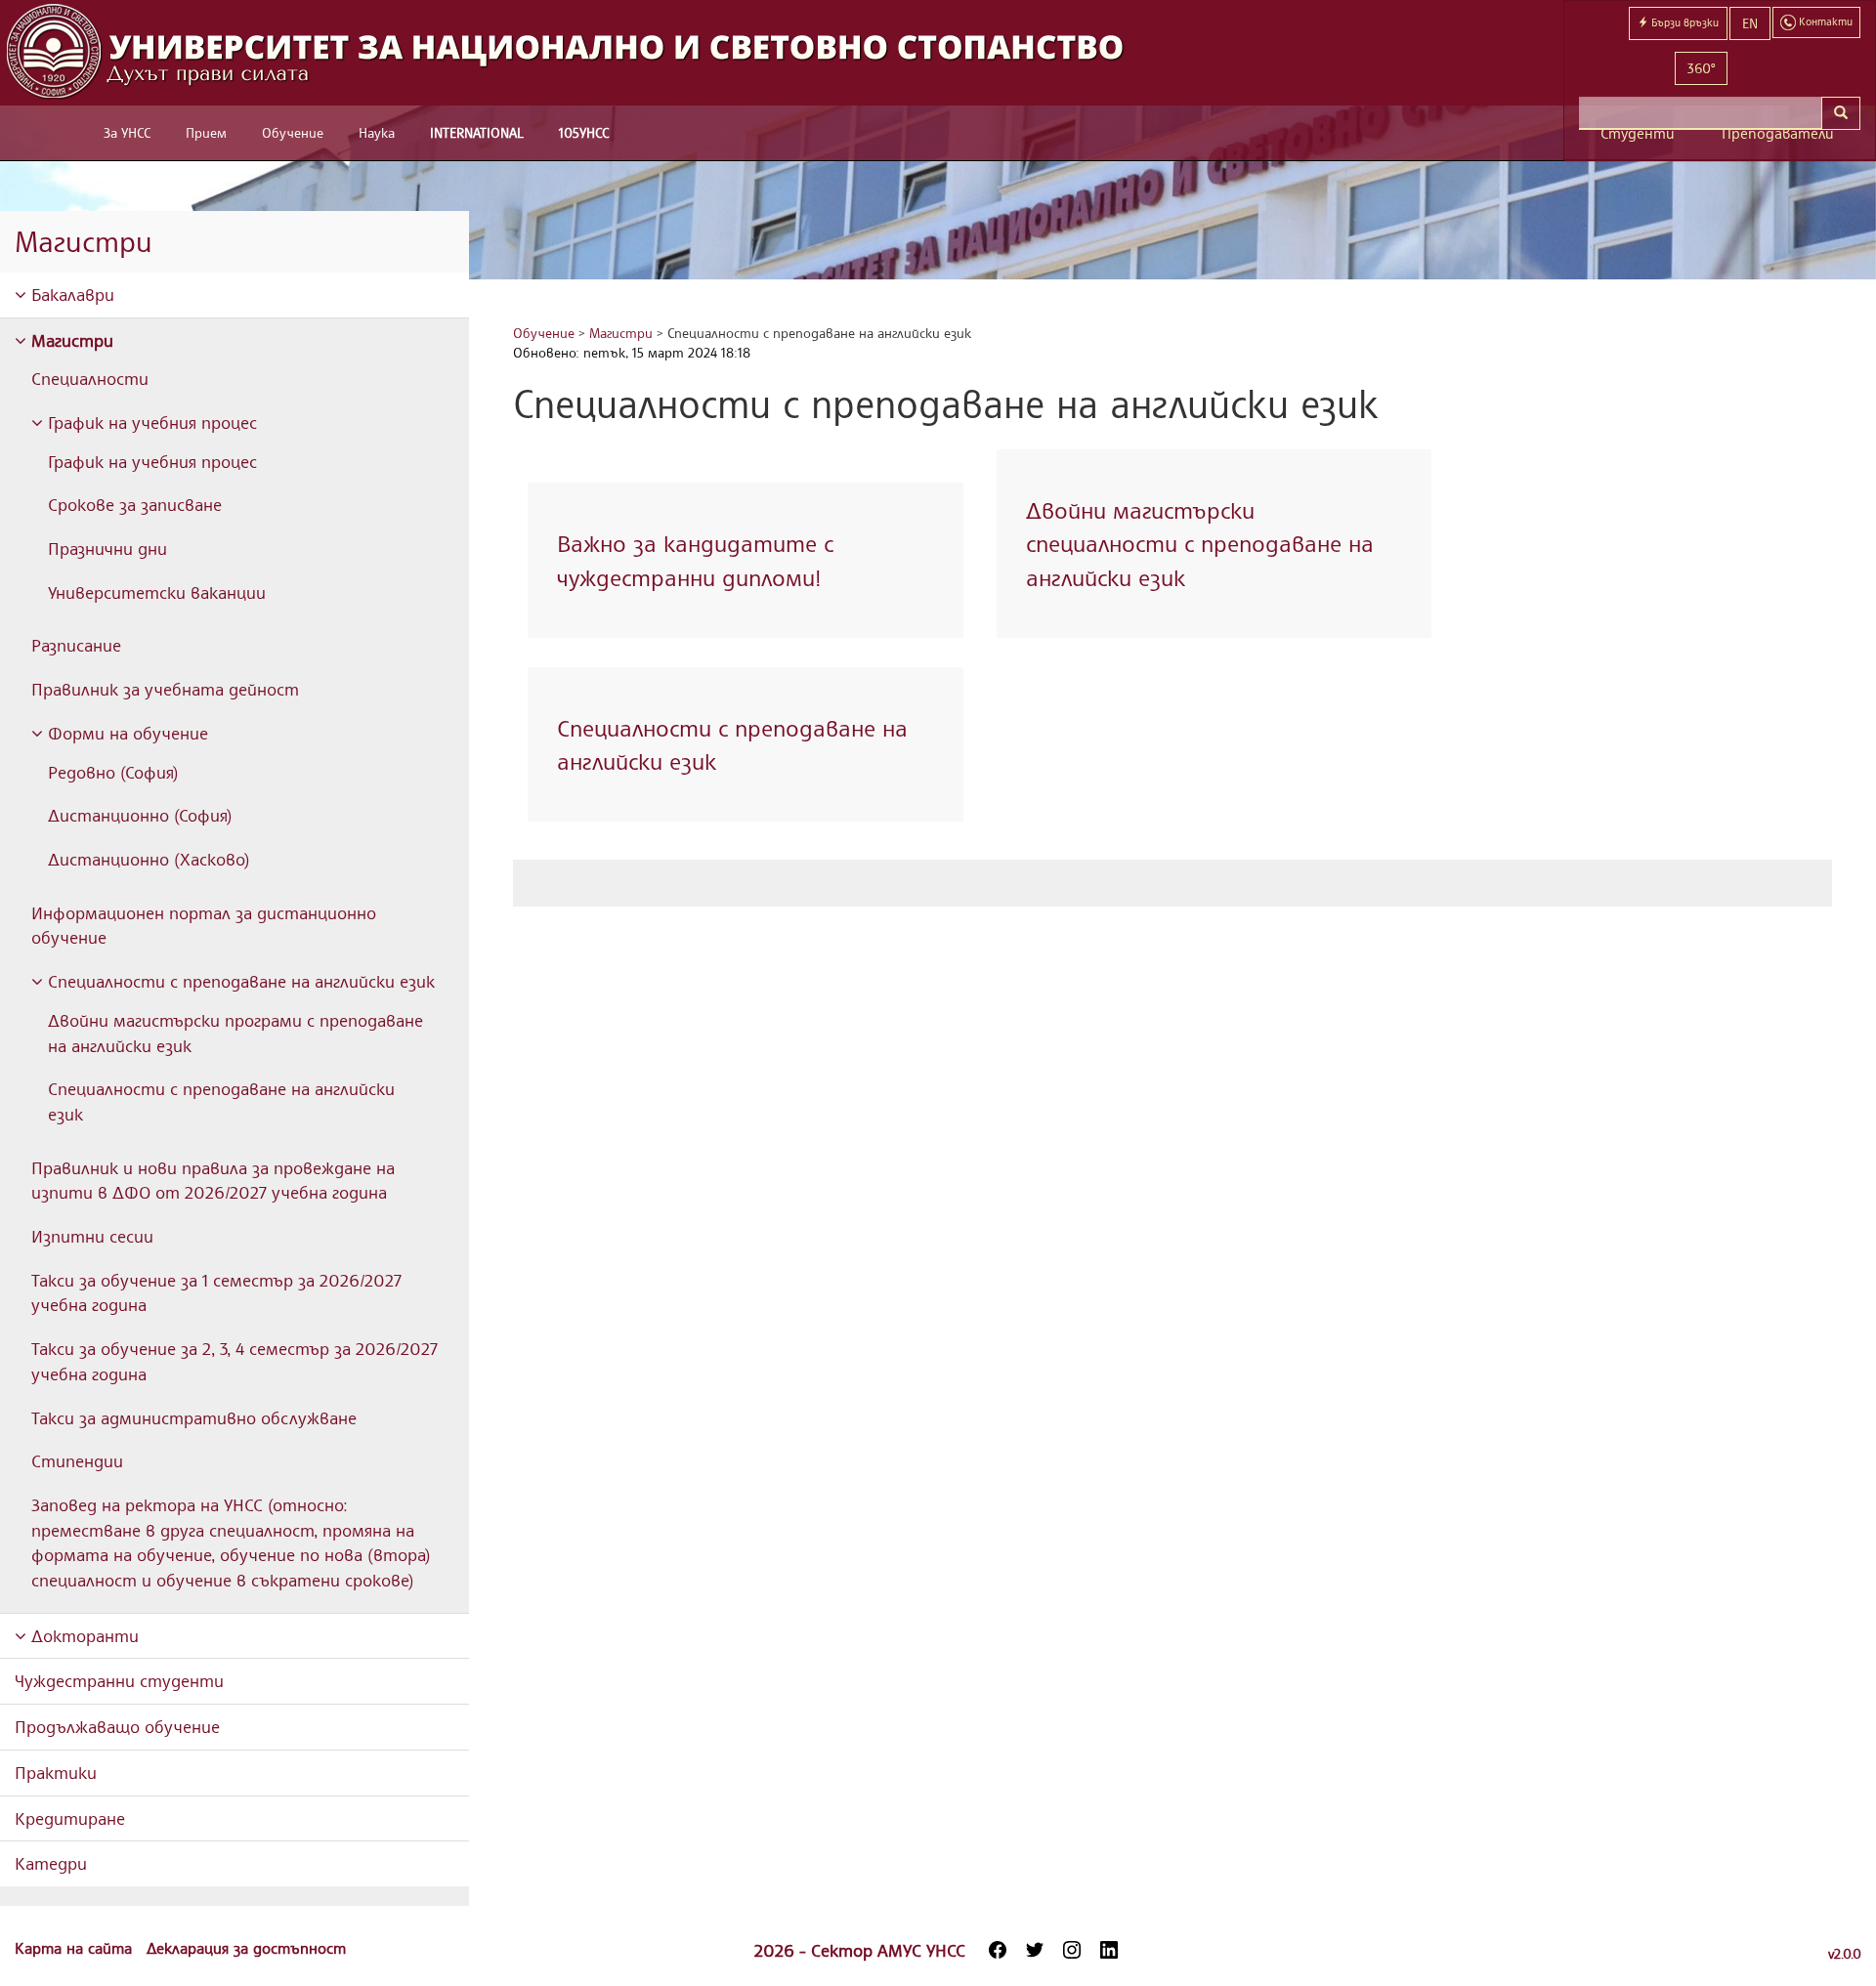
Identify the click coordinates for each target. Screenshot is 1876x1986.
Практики (56, 1772)
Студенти (1638, 133)
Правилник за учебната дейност (165, 689)
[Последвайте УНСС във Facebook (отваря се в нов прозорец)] (998, 1950)
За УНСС (127, 132)
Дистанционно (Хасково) (149, 859)
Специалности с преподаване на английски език (239, 981)
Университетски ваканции (157, 592)
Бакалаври (70, 294)
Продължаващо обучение (117, 1726)
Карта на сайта (76, 1948)
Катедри (51, 1863)
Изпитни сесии (92, 1236)
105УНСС (584, 132)
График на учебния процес (150, 422)
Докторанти (83, 1635)
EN (1750, 23)
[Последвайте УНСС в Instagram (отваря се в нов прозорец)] (1072, 1950)
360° (1701, 68)
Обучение (293, 132)
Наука (377, 132)
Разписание (76, 645)
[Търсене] (1841, 113)
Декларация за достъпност (246, 1948)
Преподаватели (1778, 133)
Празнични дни (107, 548)
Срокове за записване (135, 504)
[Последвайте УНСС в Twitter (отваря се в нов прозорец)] (1035, 1950)
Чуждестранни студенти (119, 1680)
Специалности (90, 378)
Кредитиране (70, 1818)
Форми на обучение (126, 733)
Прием (206, 132)
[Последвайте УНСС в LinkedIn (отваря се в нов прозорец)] (1109, 1950)
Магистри (70, 340)
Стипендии (77, 1460)
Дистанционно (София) (140, 815)
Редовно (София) (113, 772)
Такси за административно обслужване (194, 1417)
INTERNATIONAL (477, 132)
